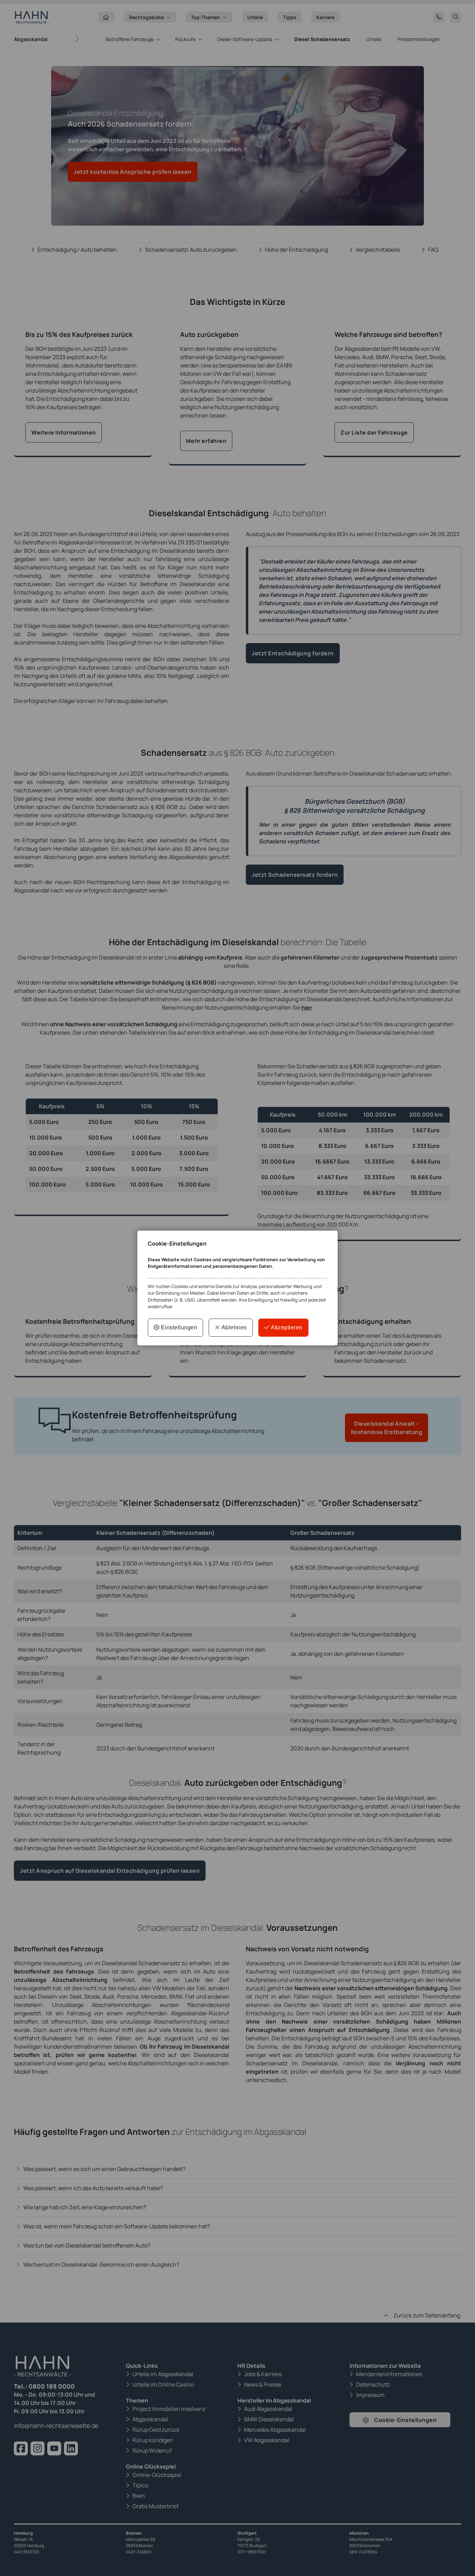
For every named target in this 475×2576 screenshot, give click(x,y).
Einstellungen (178, 1327)
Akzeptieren (286, 1327)
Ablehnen (234, 1327)
